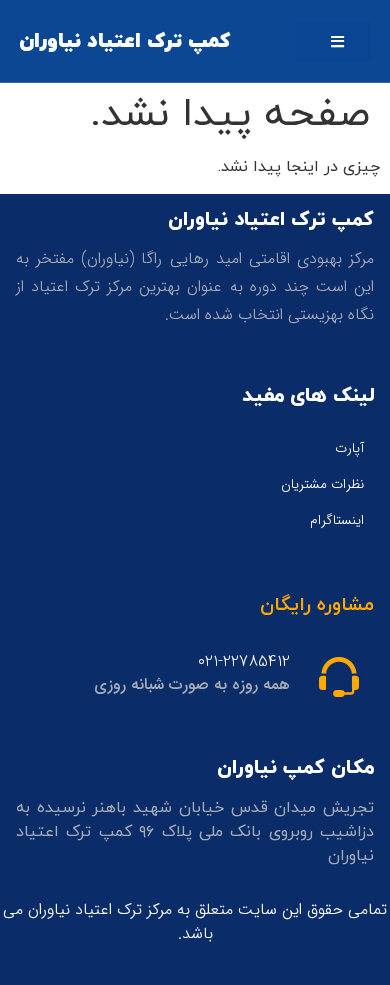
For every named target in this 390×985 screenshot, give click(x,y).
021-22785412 (244, 661)
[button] (333, 41)
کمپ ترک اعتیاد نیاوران (125, 41)
